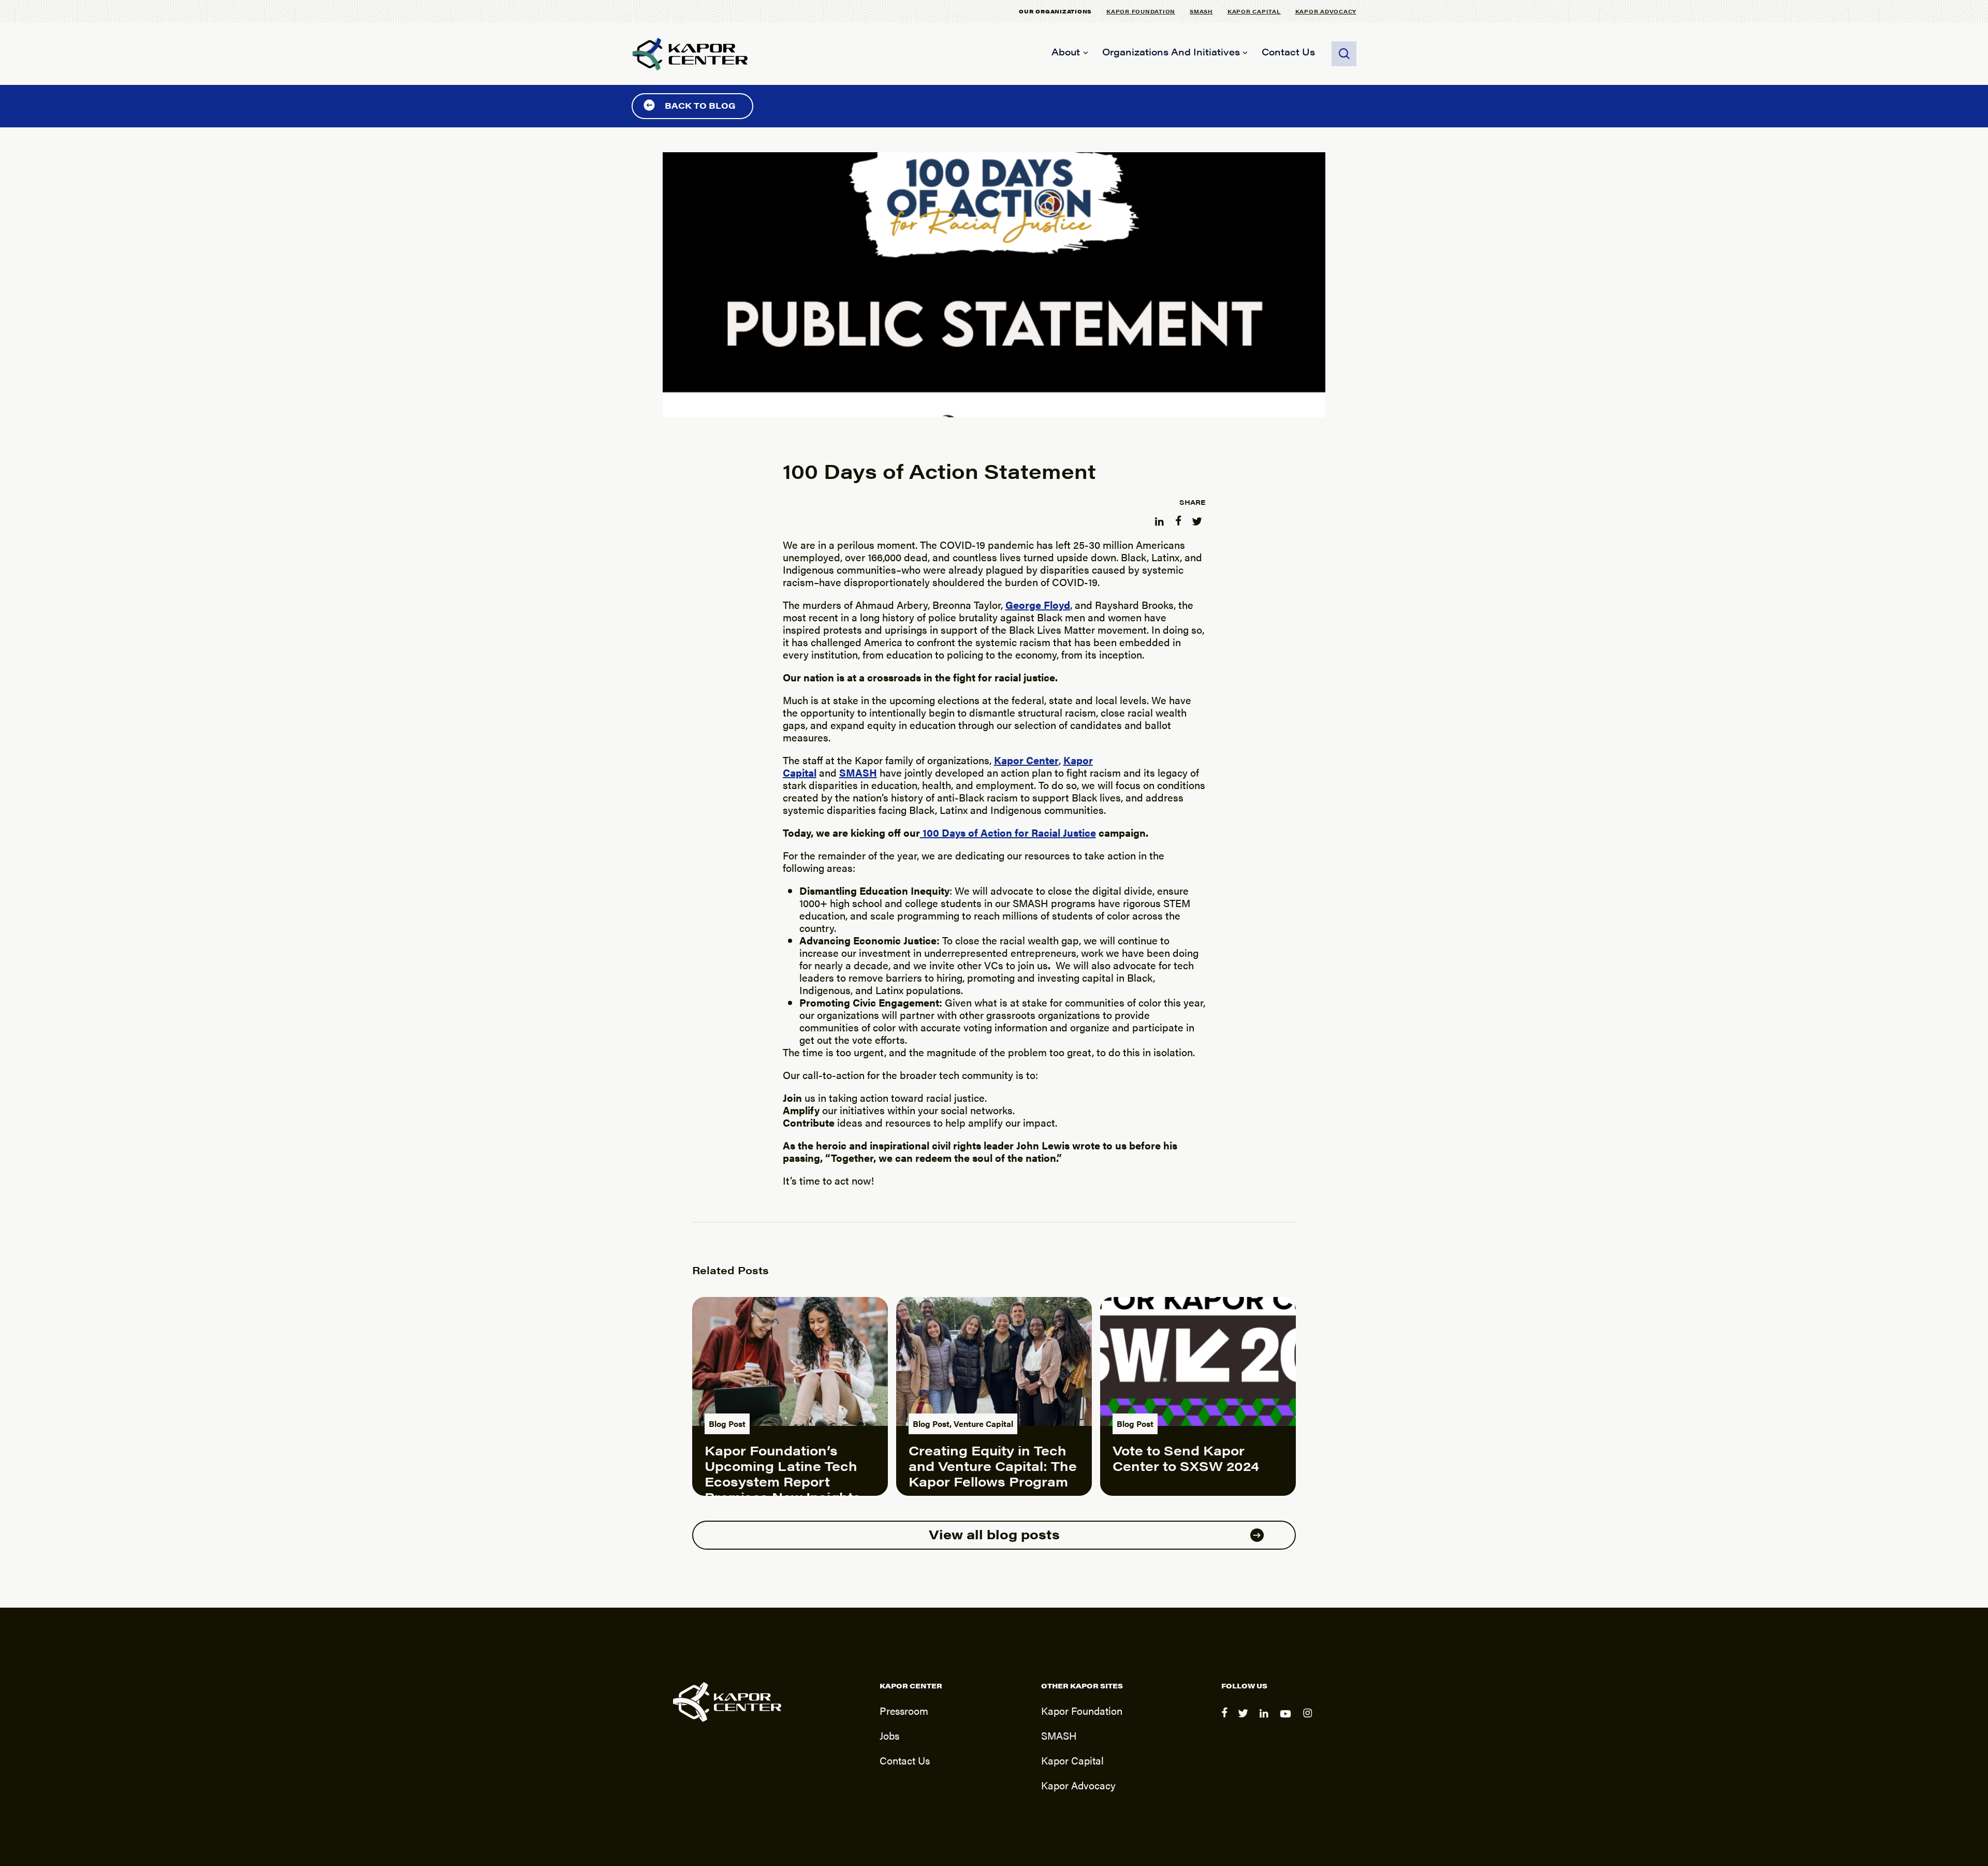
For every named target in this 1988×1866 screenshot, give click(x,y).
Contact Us (1288, 52)
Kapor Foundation (1141, 11)
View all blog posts (994, 1534)
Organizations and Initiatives (1171, 52)
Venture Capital (983, 1424)
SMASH (1201, 11)
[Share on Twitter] (1198, 519)
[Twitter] (1245, 1720)
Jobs (889, 1735)
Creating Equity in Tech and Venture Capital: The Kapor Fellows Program (993, 1466)
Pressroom (904, 1710)
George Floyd (1038, 604)
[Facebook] (1225, 1720)
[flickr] (1309, 1720)
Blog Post (727, 1424)
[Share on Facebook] (1179, 519)
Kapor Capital (1254, 11)
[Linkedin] (1266, 1720)
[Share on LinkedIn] (1161, 519)
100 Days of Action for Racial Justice (1009, 832)
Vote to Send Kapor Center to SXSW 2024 (1186, 1458)
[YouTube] (1287, 1720)
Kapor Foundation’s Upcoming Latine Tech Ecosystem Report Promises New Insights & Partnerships (783, 1481)
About (1066, 52)
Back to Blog (700, 105)
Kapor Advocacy (1326, 11)
